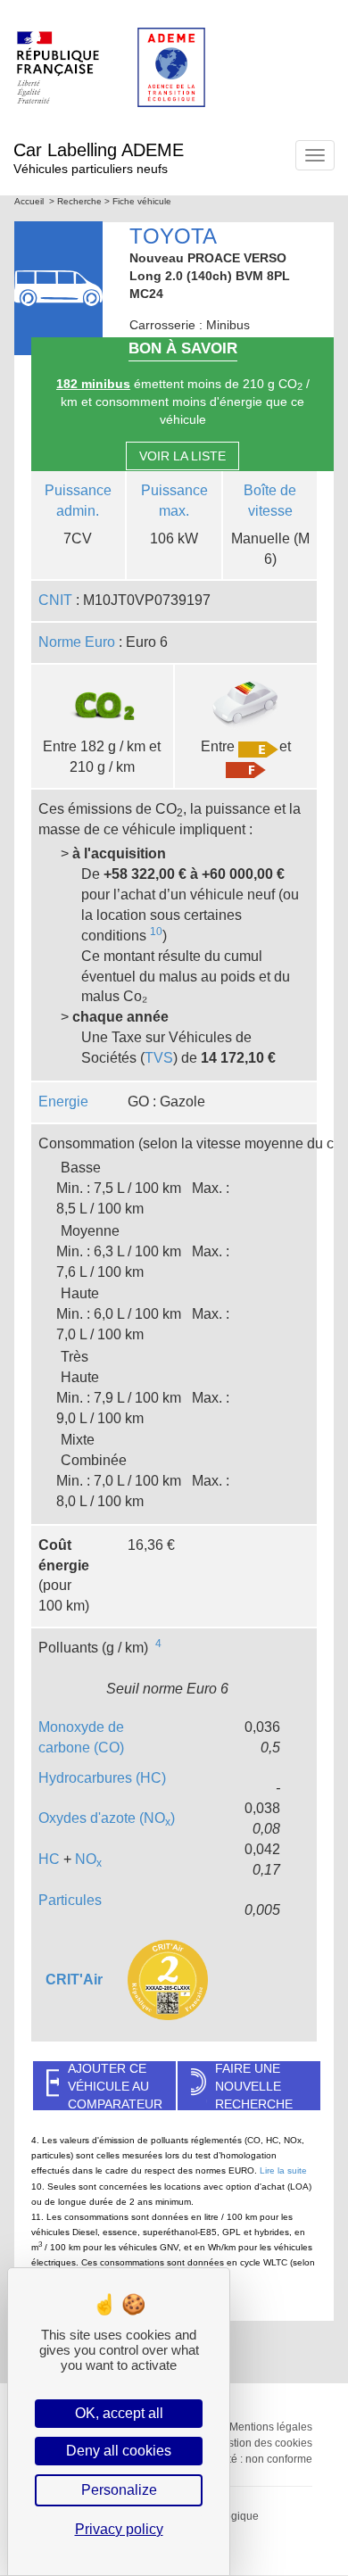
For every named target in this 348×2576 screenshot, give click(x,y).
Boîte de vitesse (270, 501)
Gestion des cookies (263, 2443)
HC (49, 1859)
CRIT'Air (74, 1980)
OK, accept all (119, 2413)
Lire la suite (283, 2170)
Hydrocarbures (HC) (102, 1778)
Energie (63, 1102)
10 (156, 932)
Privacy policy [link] (119, 2529)
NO (88, 1859)
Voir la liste (182, 456)
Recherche (79, 201)
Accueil (29, 201)
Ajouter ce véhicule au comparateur (115, 2086)
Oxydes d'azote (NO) (107, 1818)
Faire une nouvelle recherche (254, 2086)
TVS (159, 1058)
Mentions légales (271, 2427)
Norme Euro (77, 642)
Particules (70, 1900)
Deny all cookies (119, 2451)
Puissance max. (174, 501)
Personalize (119, 2490)
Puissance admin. (78, 501)
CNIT (55, 600)
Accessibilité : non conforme (244, 2459)
